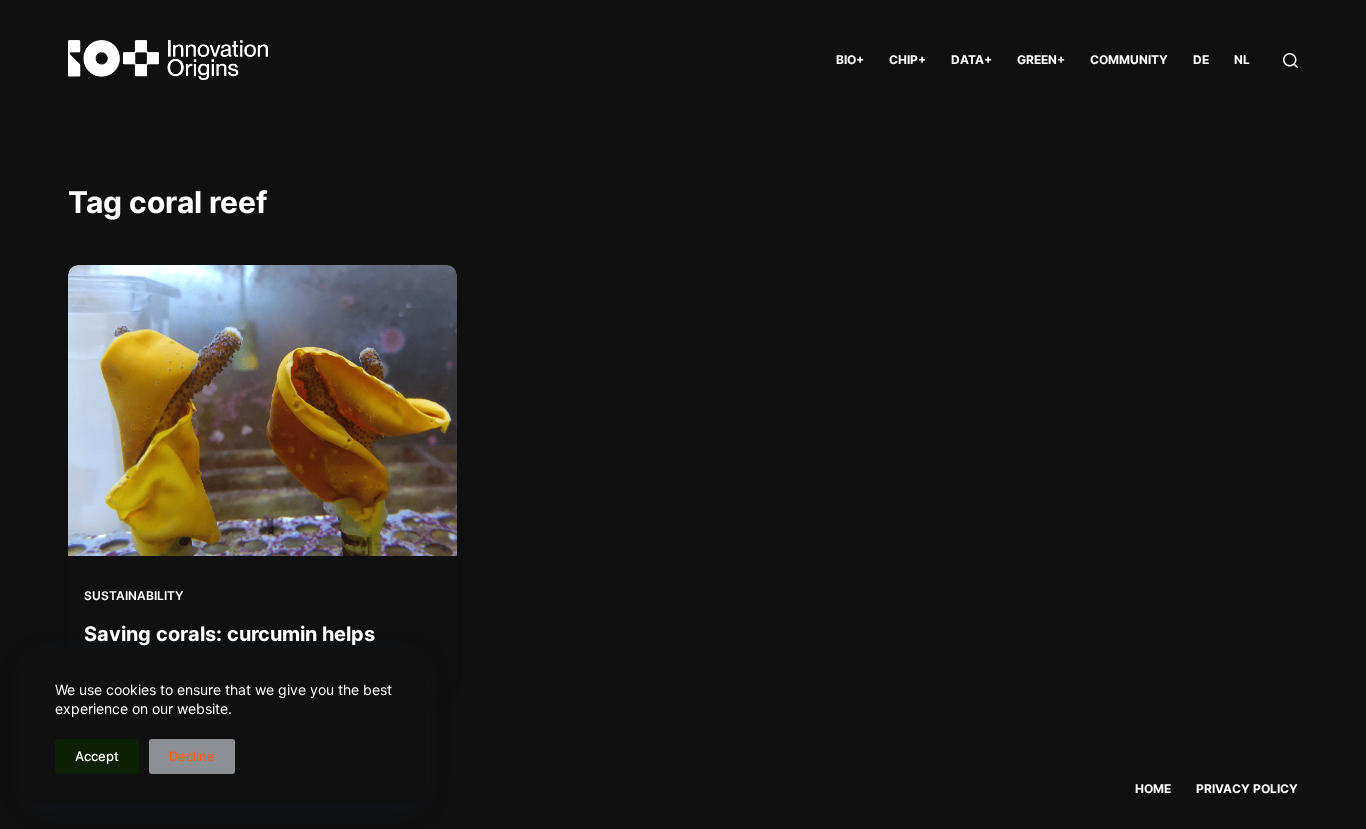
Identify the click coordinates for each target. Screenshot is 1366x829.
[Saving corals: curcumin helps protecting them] (262, 410)
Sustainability (133, 595)
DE (1201, 59)
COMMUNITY (1129, 59)
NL (1242, 59)
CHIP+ (907, 59)
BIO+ (850, 59)
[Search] (1290, 60)
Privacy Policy (1247, 788)
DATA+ (971, 59)
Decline (192, 756)
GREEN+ (1041, 59)
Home (1153, 788)
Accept (97, 756)
